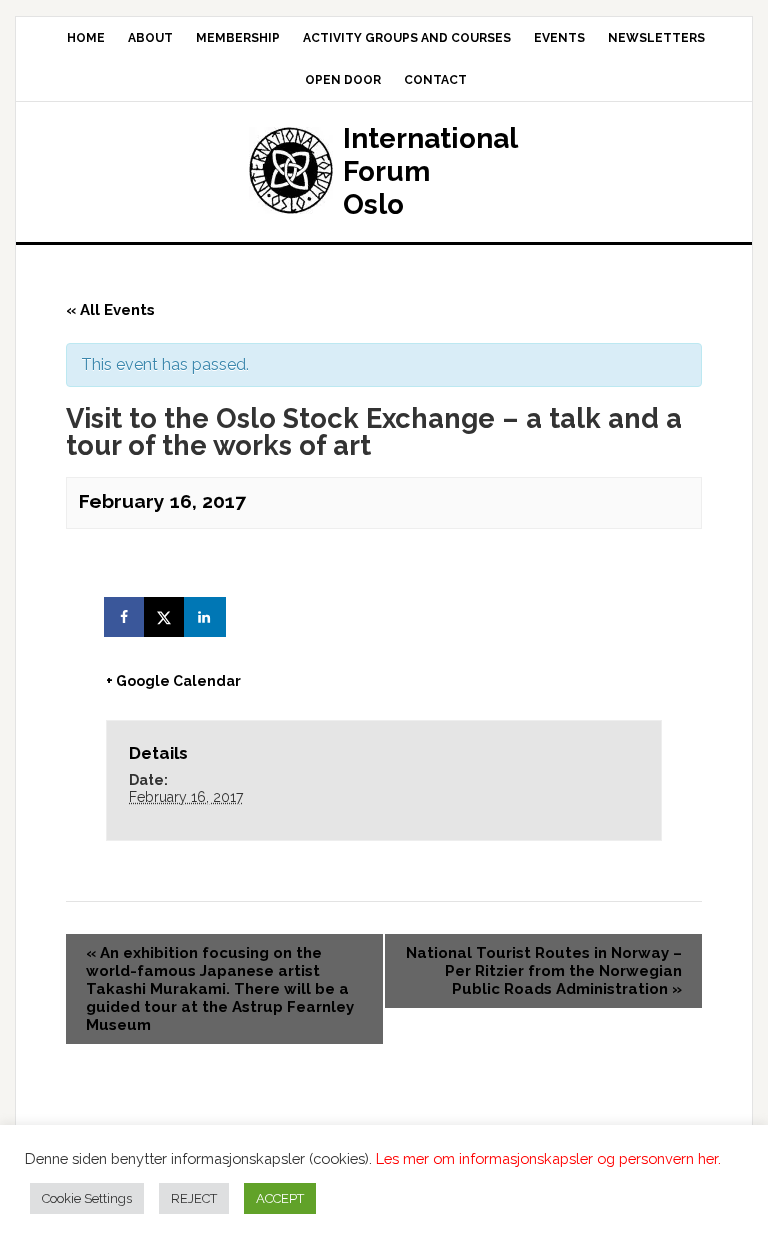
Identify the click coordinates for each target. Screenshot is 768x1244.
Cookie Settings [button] (87, 1198)
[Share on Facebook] (126, 617)
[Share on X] (166, 617)
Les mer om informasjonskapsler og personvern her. (548, 1158)
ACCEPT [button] (280, 1198)
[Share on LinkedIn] (206, 617)
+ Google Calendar (173, 681)
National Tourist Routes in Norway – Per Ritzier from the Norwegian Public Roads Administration (544, 971)
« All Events (110, 310)
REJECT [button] (194, 1198)
